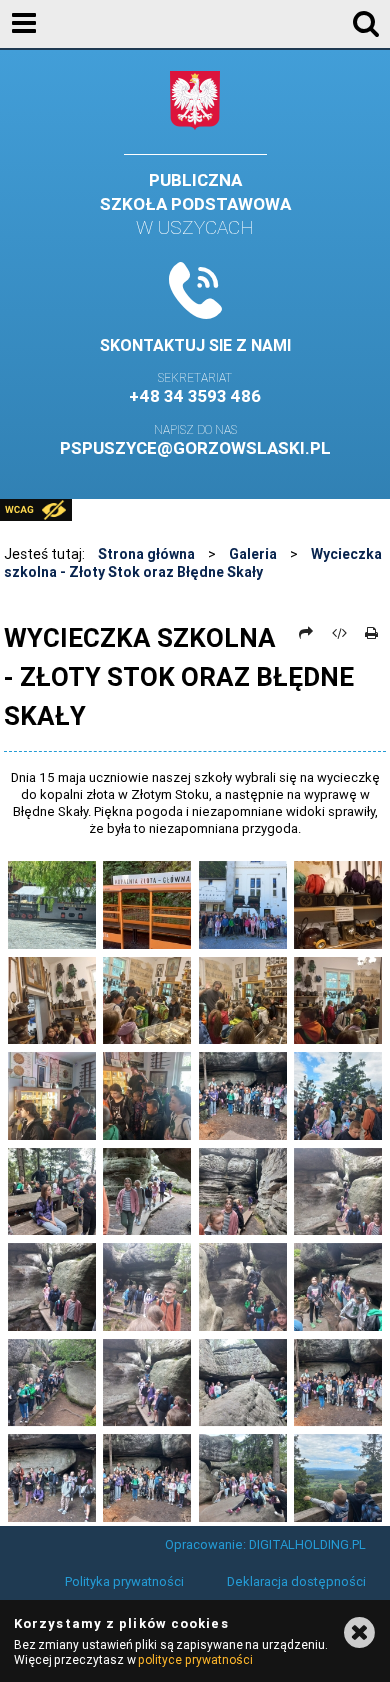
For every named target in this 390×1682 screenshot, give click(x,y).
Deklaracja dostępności (296, 1581)
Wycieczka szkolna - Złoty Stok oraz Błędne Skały (193, 563)
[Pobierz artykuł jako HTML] (339, 633)
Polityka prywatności (124, 1581)
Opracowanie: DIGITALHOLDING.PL (265, 1544)
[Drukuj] (372, 633)
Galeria (253, 554)
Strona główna (146, 554)
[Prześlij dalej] (306, 633)
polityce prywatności (195, 1659)
